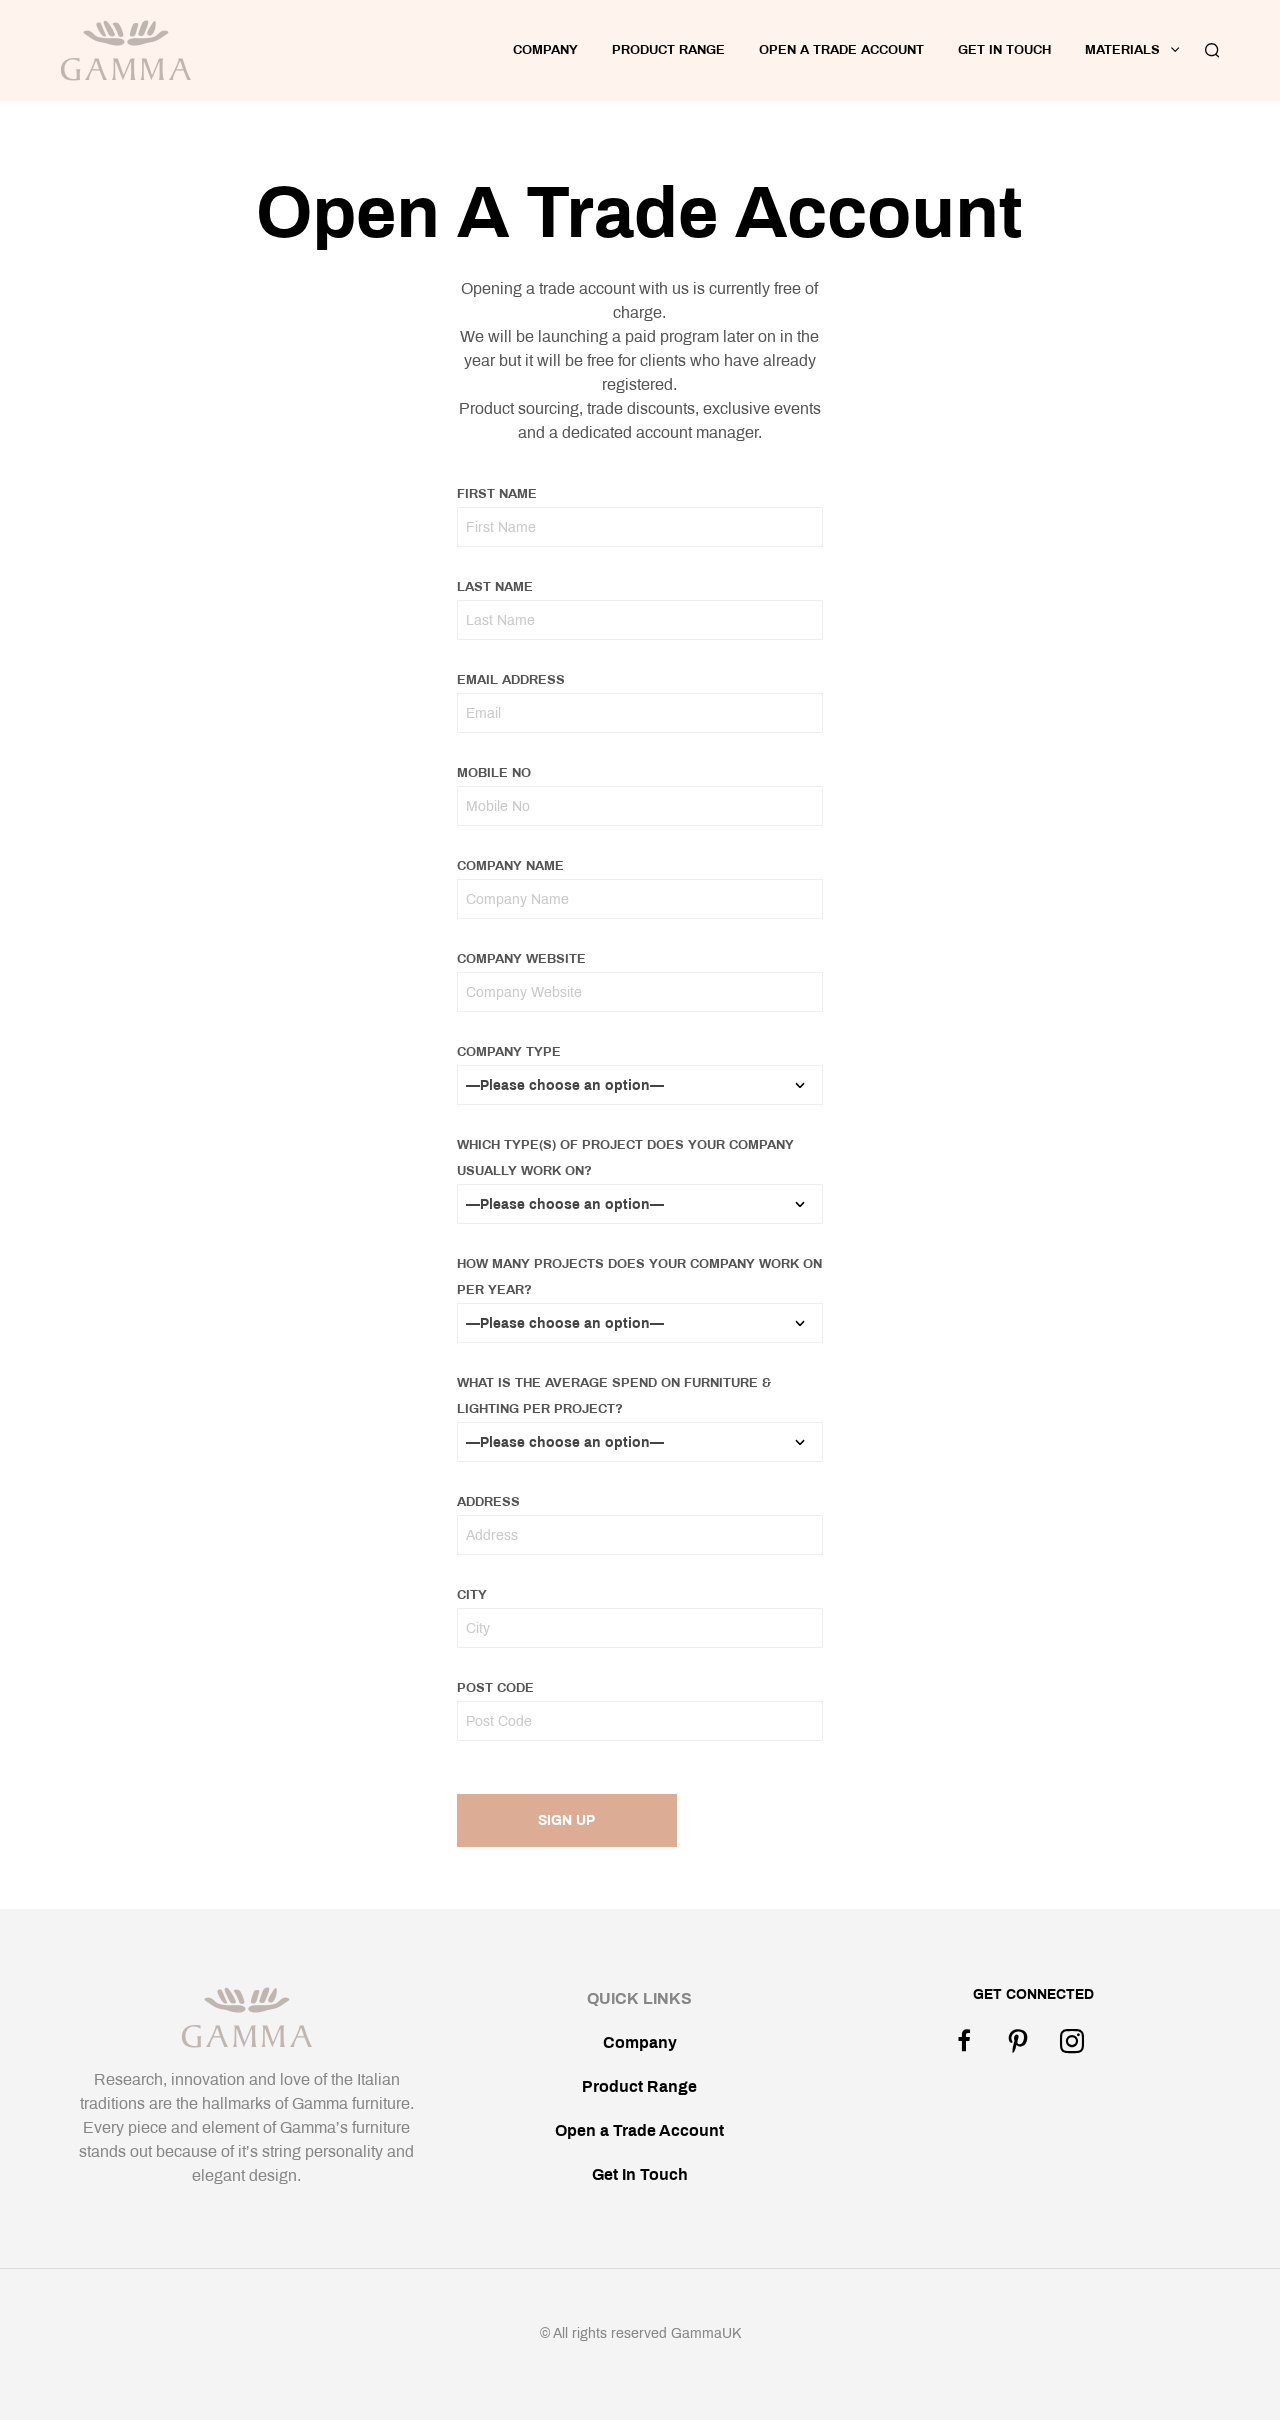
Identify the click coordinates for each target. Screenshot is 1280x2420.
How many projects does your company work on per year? (639, 1277)
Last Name (495, 587)
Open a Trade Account (639, 2130)
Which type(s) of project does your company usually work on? (625, 1158)
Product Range (668, 50)
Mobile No (494, 773)
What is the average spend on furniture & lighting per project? (614, 1396)
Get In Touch (640, 2174)
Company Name (510, 866)
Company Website (521, 959)
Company (545, 50)
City (472, 1595)
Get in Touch (1004, 50)
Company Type (509, 1052)
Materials (1122, 50)
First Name (497, 494)
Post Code (495, 1688)
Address (488, 1502)
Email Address (511, 680)
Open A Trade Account (841, 50)
